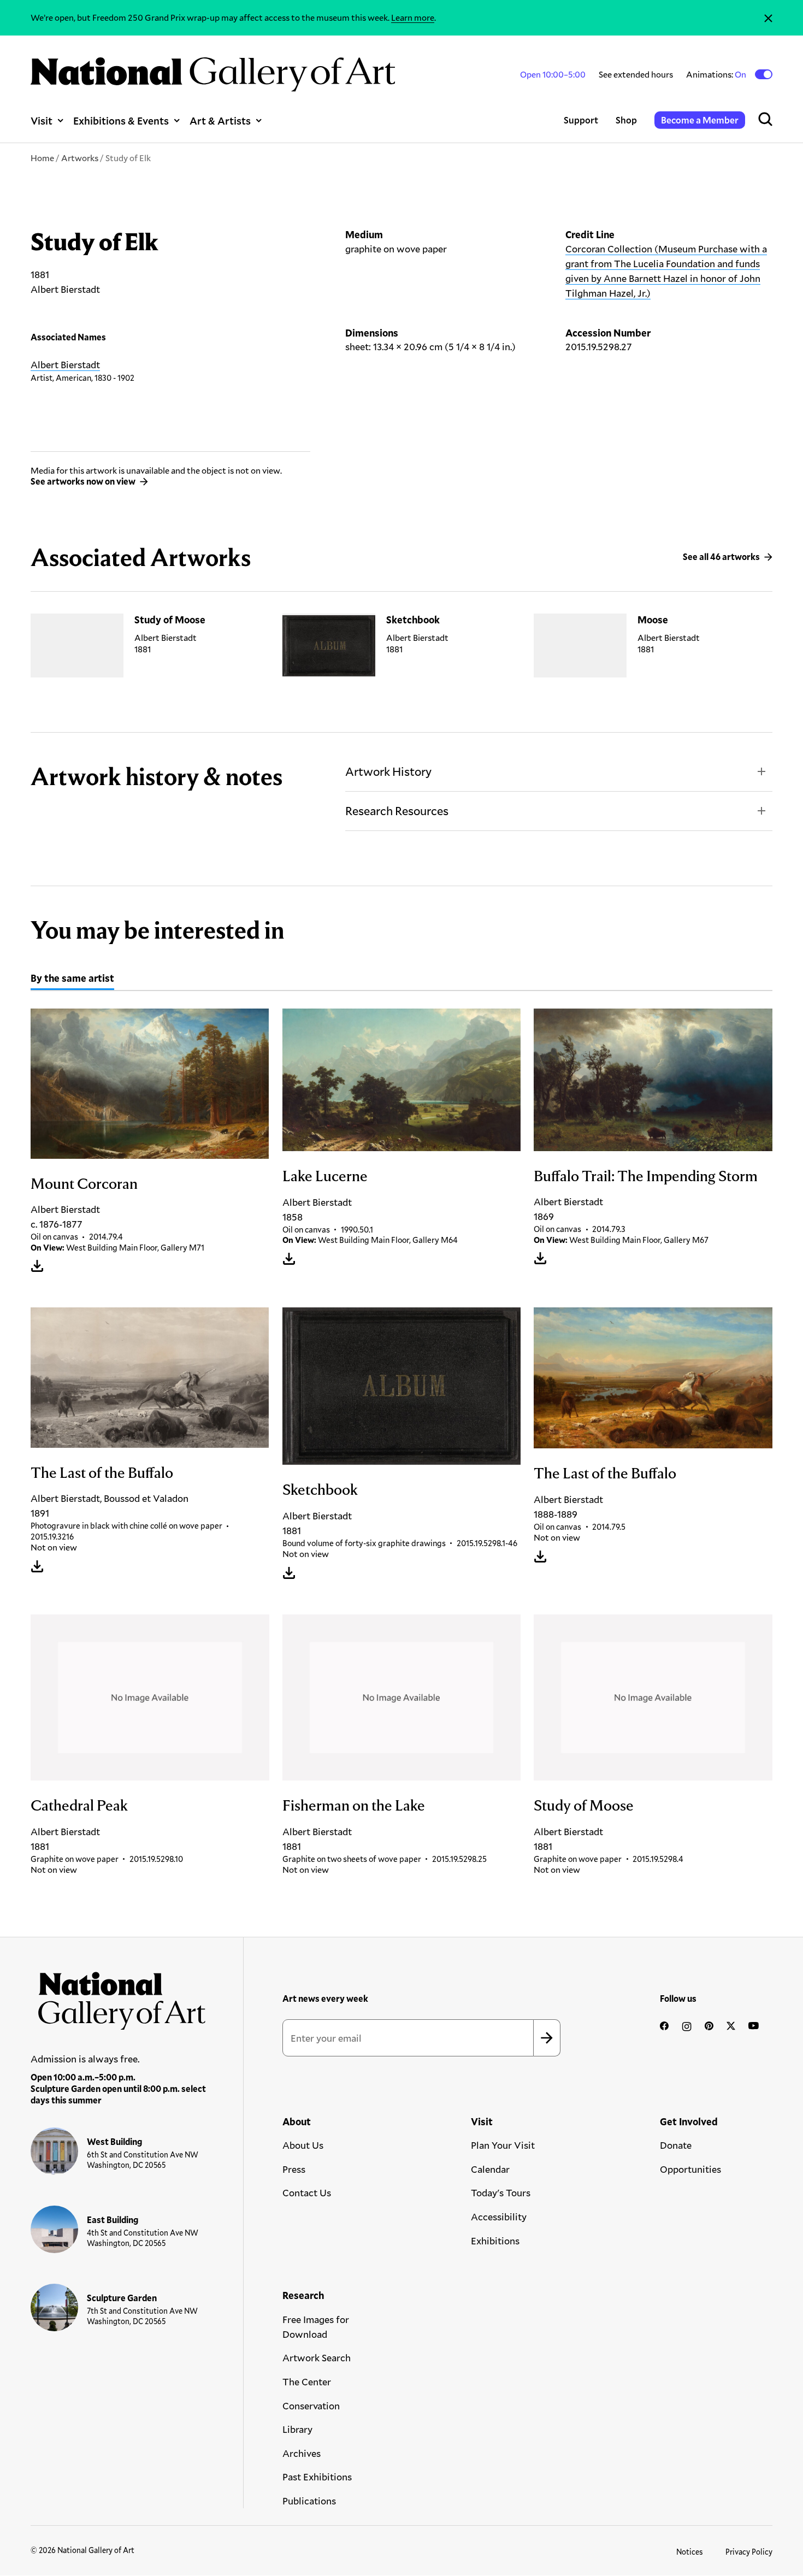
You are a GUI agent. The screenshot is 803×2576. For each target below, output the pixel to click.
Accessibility (499, 2217)
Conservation (311, 2406)
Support (581, 120)
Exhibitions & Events (121, 120)
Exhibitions (495, 2241)
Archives (302, 2453)
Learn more (413, 17)
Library (297, 2429)
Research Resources (397, 810)
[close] (768, 18)
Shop (626, 120)
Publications (309, 2501)
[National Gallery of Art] (119, 1997)
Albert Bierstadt (65, 364)
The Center (307, 2382)
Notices (690, 2552)
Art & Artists (220, 120)
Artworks (80, 158)
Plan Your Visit (503, 2145)
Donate (676, 2145)
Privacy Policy (749, 2552)
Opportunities (690, 2169)
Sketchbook (413, 620)
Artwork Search (317, 2357)
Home (42, 158)
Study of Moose (170, 620)
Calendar (490, 2169)
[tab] (72, 980)
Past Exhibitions (317, 2477)
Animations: (717, 74)
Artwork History (388, 771)
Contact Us (307, 2192)
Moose (653, 620)
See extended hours (636, 74)
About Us (303, 2145)
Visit (42, 120)
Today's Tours (501, 2192)
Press (294, 2169)
